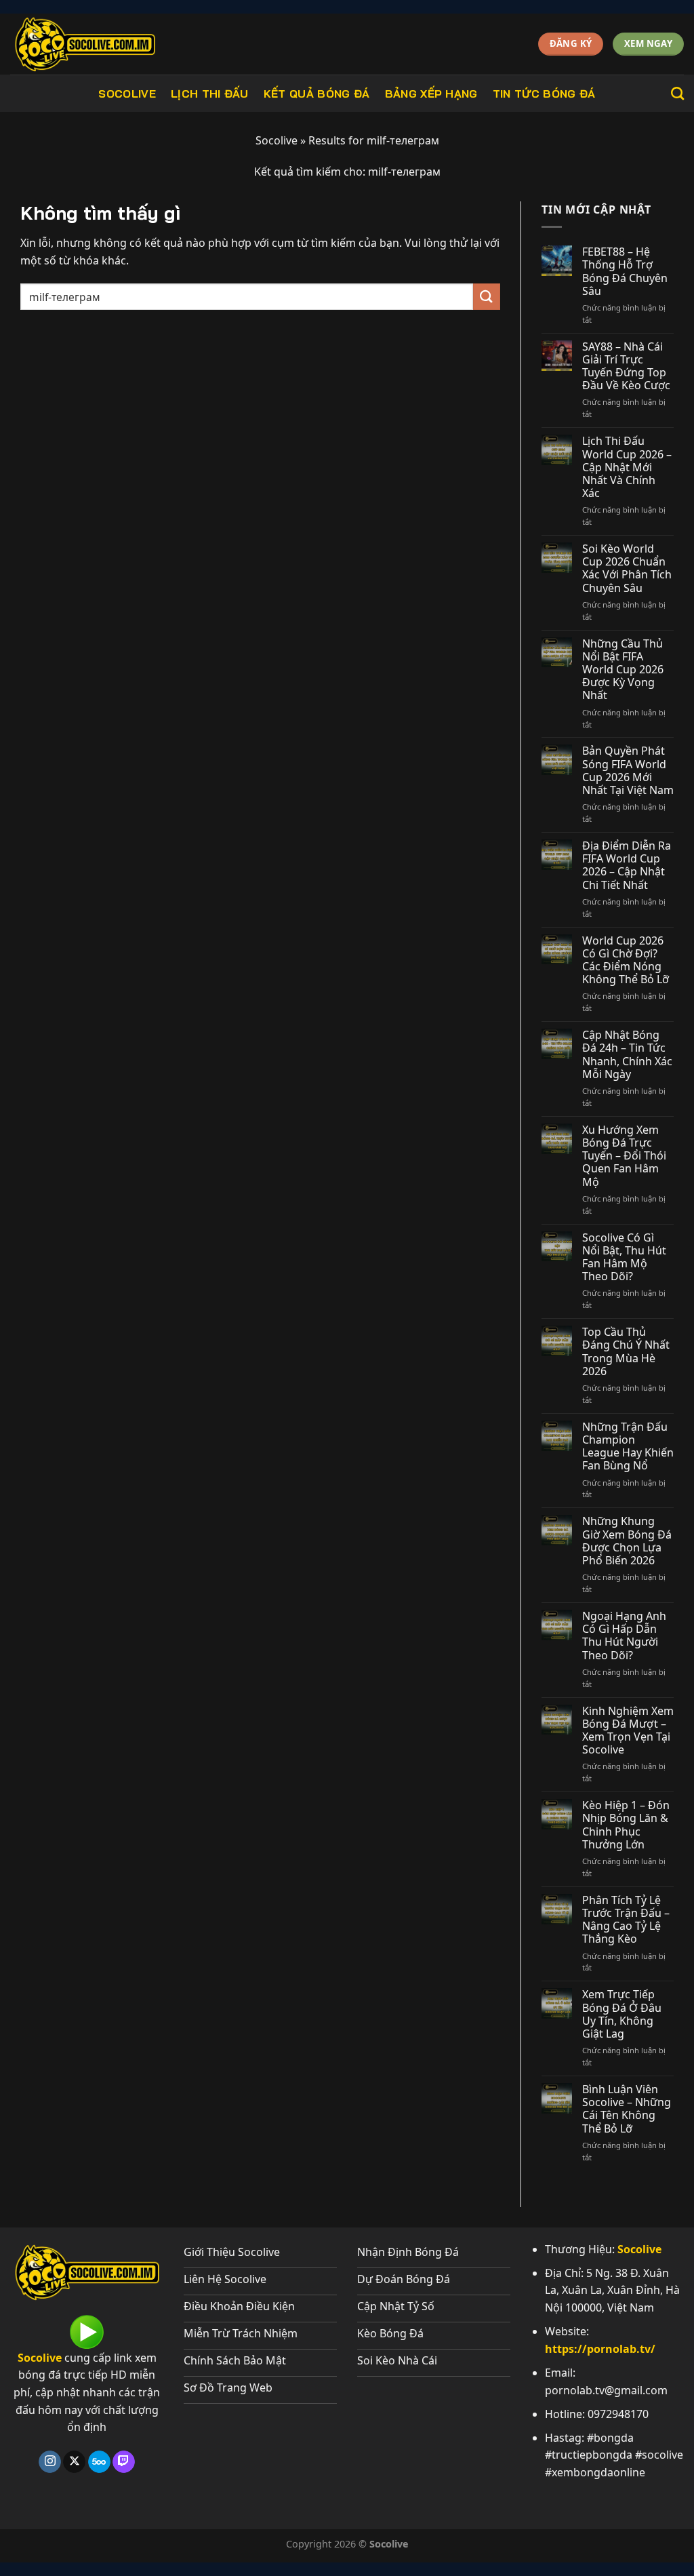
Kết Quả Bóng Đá (317, 94)
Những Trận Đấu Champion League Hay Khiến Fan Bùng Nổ (628, 1447)
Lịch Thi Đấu (210, 94)
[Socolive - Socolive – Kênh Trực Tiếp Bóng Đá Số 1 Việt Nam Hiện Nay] (113, 44)
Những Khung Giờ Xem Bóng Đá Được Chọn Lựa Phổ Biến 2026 (627, 1541)
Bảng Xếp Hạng (431, 94)
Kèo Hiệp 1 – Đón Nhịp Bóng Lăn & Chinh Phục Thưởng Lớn (626, 1825)
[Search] (677, 93)
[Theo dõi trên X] (74, 2462)
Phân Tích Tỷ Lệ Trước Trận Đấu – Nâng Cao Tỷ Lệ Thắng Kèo (626, 1920)
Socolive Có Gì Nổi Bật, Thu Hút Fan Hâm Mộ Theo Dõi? (624, 1257)
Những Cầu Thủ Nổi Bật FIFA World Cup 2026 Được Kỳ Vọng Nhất (623, 670)
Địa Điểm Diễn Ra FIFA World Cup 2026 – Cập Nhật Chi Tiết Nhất (627, 866)
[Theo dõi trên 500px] (99, 2462)
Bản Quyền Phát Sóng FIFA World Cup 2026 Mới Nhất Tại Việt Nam (628, 771)
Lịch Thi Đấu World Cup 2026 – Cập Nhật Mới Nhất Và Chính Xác (627, 467)
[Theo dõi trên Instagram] (50, 2462)
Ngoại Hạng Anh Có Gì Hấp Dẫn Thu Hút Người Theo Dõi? (624, 1636)
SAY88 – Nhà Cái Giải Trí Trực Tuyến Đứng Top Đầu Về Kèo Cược (626, 366)
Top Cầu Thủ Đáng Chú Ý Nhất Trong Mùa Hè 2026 (626, 1352)
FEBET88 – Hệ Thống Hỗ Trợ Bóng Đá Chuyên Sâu (625, 272)
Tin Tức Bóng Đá (544, 94)
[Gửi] (487, 297)
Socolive (127, 94)
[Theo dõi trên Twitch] (124, 2462)
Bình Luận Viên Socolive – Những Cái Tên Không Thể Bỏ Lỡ (627, 2109)
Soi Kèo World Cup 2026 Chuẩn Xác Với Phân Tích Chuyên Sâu (627, 569)
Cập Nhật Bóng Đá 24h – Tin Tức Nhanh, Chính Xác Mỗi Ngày (627, 1055)
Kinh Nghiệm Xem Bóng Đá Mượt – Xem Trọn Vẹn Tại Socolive (628, 1731)
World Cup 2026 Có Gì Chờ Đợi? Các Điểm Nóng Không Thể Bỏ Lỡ (626, 960)
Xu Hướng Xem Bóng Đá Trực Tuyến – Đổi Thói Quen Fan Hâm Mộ (624, 1156)
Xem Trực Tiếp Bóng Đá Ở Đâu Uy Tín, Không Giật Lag (622, 2014)
